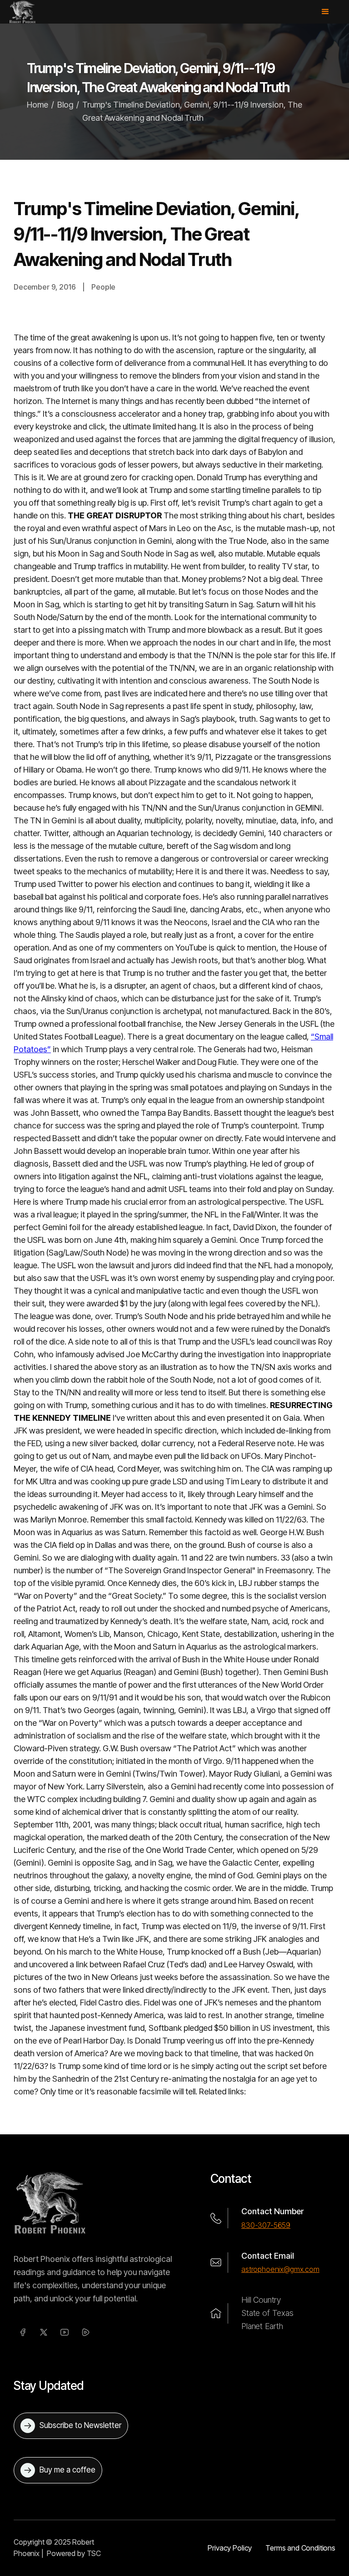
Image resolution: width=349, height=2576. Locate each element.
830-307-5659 (266, 2225)
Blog (65, 105)
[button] (330, 12)
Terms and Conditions (300, 2548)
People (103, 287)
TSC (94, 2553)
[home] (22, 12)
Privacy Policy (230, 2548)
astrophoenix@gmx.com (280, 2269)
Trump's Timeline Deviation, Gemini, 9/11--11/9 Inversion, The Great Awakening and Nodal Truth (192, 111)
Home (37, 105)
